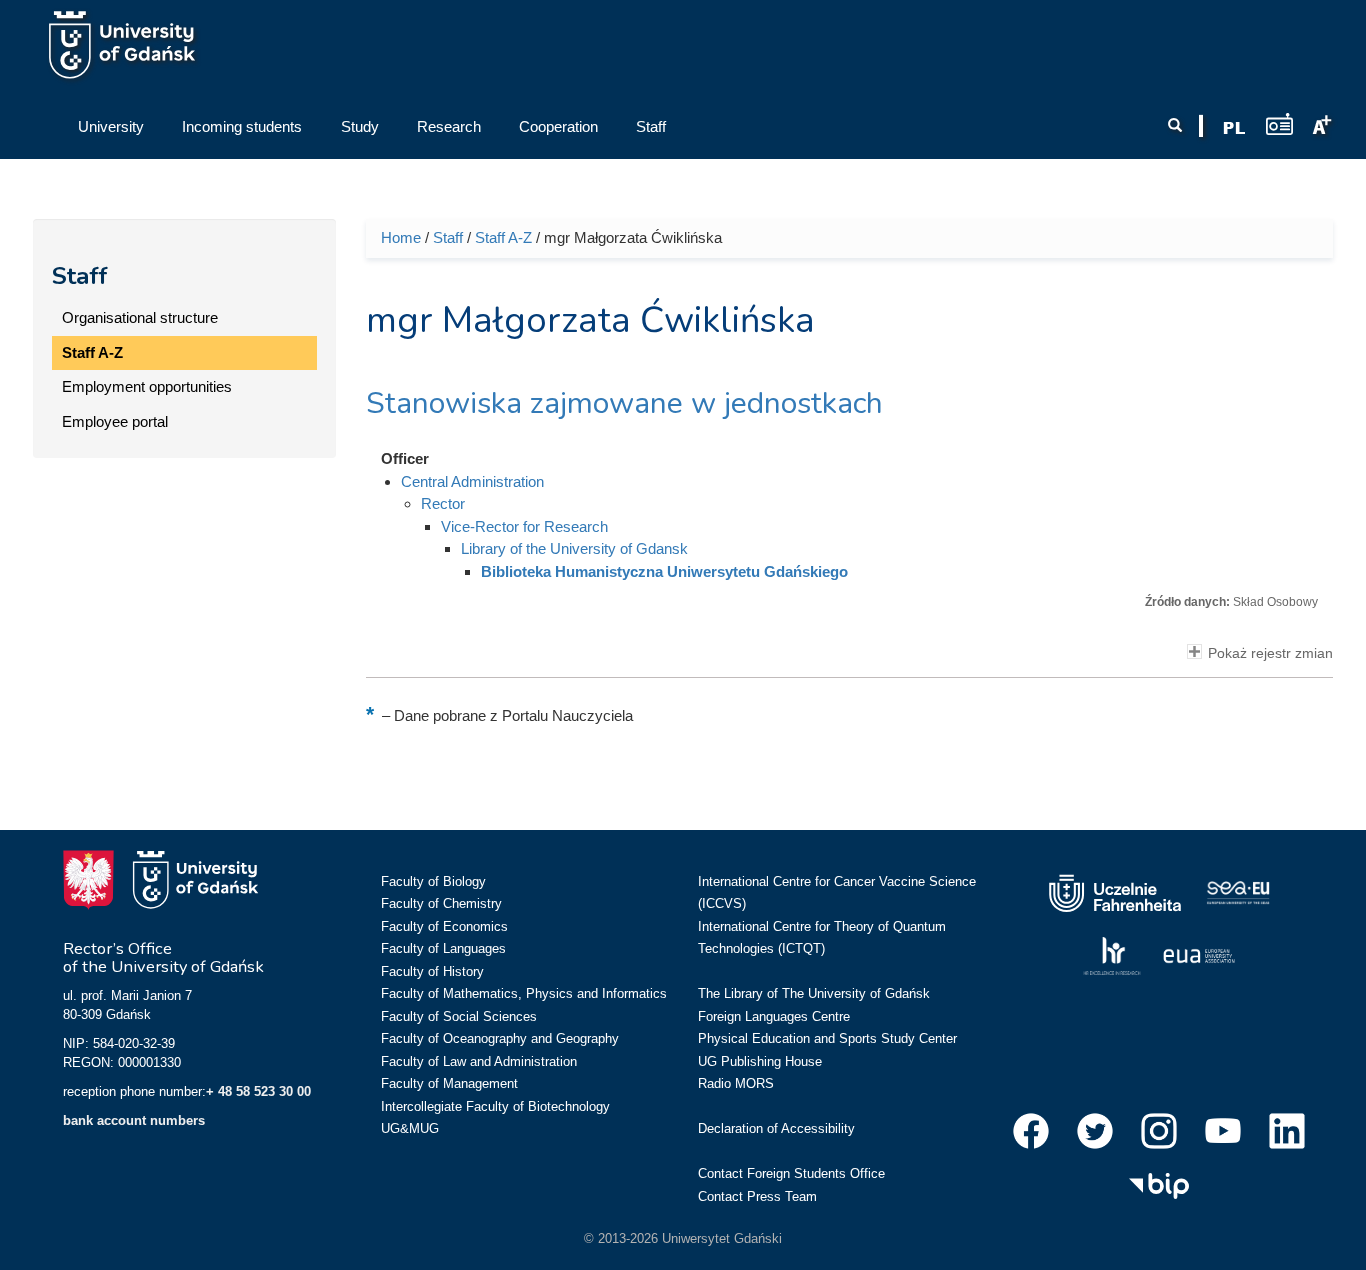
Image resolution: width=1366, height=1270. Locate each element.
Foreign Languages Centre (774, 1016)
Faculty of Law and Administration (479, 1061)
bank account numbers (134, 1120)
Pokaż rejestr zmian (1270, 653)
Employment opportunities (147, 386)
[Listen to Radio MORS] (1279, 123)
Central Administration (472, 481)
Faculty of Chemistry (441, 903)
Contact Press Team (757, 1196)
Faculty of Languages (443, 948)
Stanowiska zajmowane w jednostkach (624, 403)
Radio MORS (736, 1083)
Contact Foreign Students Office (791, 1173)
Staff (80, 276)
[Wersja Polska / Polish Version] (1234, 128)
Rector (443, 503)
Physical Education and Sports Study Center (827, 1038)
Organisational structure (140, 317)
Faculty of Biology (433, 881)
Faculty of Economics (444, 926)
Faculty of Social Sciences (459, 1016)
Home (401, 237)
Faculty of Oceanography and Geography (500, 1038)
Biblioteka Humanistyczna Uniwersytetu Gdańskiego (664, 571)
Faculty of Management (449, 1083)
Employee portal (115, 421)
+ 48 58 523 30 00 (258, 1091)
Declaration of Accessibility (776, 1128)
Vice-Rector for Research (524, 526)
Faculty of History (432, 971)
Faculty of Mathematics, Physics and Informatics (524, 993)
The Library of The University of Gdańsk (814, 993)
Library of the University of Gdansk (574, 548)
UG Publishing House (760, 1061)
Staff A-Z (92, 352)
